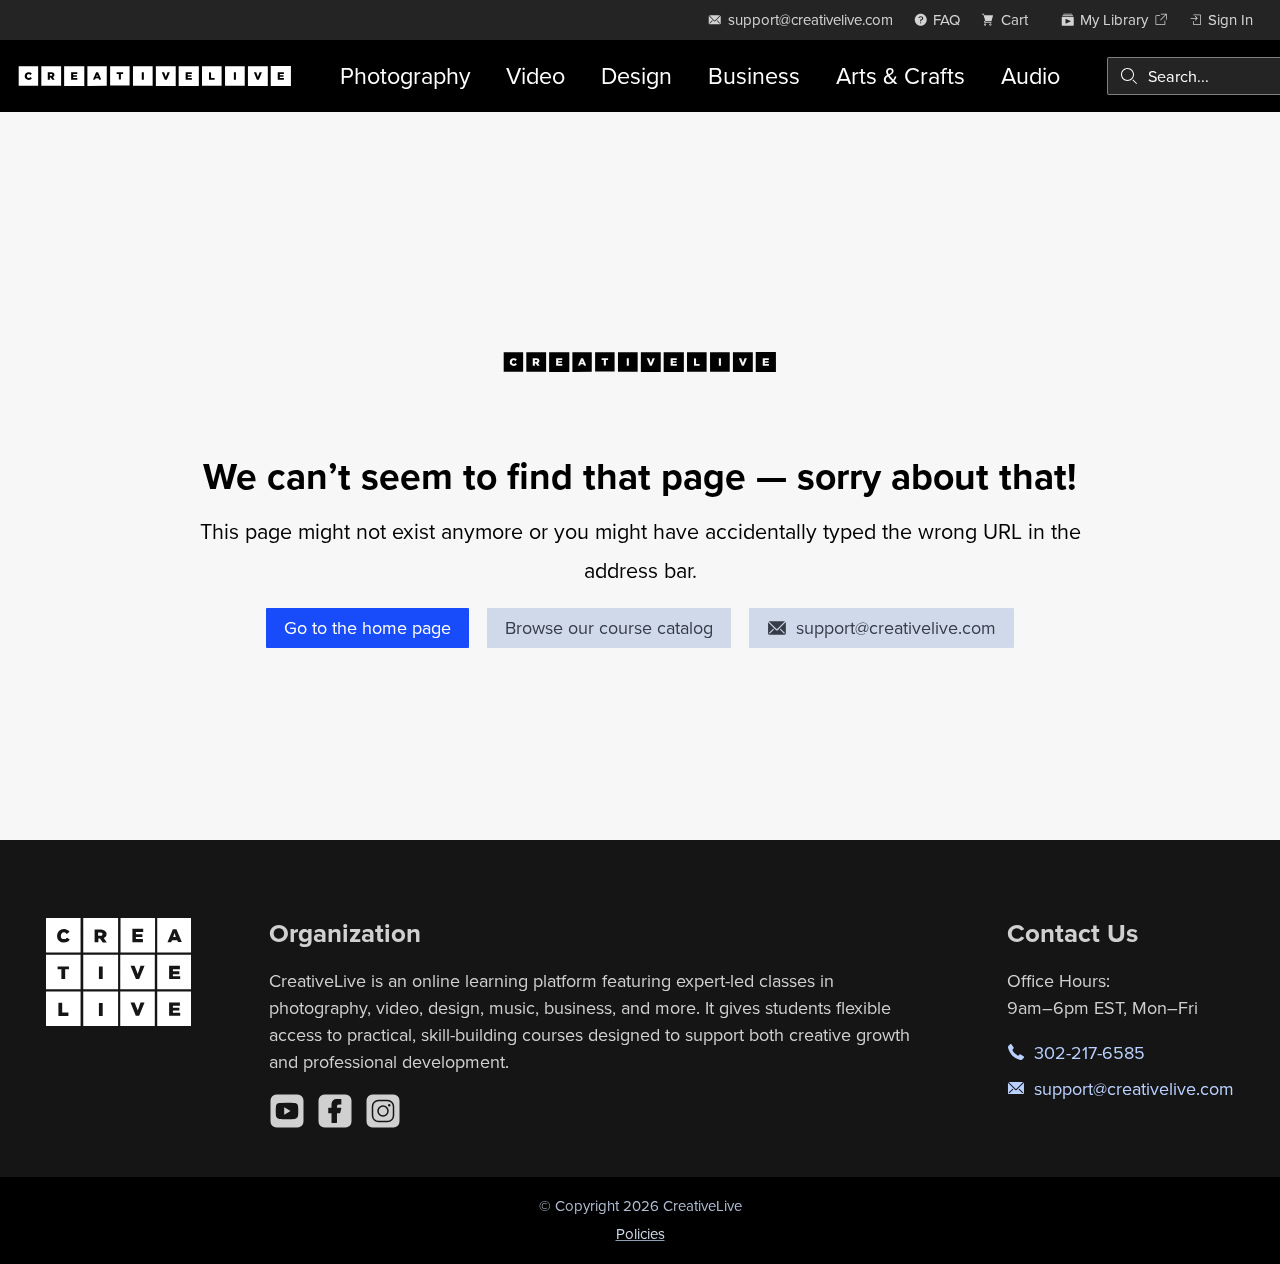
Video (535, 75)
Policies (640, 1233)
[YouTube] (287, 1111)
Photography (405, 75)
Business (754, 75)
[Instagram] (383, 1111)
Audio (1030, 75)
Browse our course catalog (609, 627)
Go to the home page (367, 627)
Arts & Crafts (900, 75)
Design (636, 75)
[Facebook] (335, 1111)
